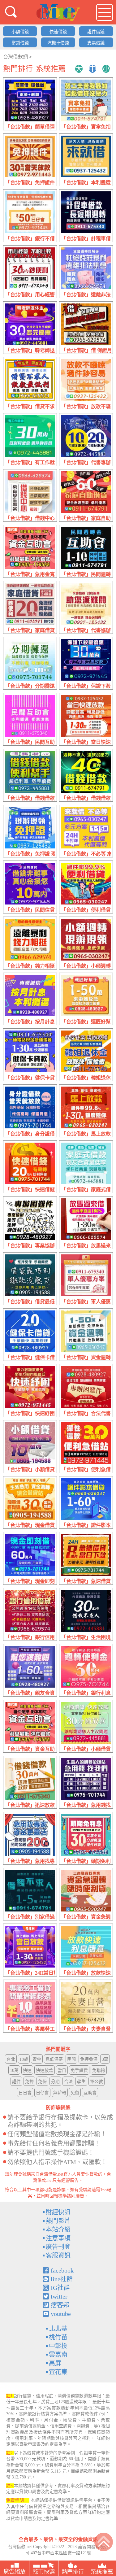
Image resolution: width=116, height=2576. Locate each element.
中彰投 (58, 2346)
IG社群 (60, 2288)
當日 (62, 2070)
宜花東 (58, 2372)
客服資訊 (58, 2256)
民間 (71, 2059)
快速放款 (45, 2070)
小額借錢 (20, 32)
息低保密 (54, 2059)
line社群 (62, 2279)
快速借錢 (58, 32)
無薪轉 (60, 2093)
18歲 (24, 2059)
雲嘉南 (58, 2355)
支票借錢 (96, 43)
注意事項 (58, 2238)
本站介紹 (58, 2229)
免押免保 (89, 2059)
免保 (42, 2082)
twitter (59, 2296)
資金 (37, 2059)
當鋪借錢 (20, 43)
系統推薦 (51, 69)
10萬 (14, 2070)
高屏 (55, 2363)
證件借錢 (96, 32)
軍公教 (97, 2082)
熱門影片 (58, 2221)
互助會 (90, 2093)
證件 (16, 2082)
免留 (75, 2093)
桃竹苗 (58, 2337)
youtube (61, 2314)
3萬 (105, 2059)
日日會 (25, 2093)
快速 (27, 2070)
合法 (68, 2082)
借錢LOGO (58, 13)
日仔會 (42, 2093)
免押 (29, 2082)
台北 (11, 2059)
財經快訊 (58, 2212)
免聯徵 (99, 2070)
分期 (55, 2082)
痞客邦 (60, 2305)
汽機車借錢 (58, 43)
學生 (81, 2082)
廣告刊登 (58, 2247)
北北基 (58, 2329)
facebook (62, 2270)
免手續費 (79, 2070)
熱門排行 (18, 69)
